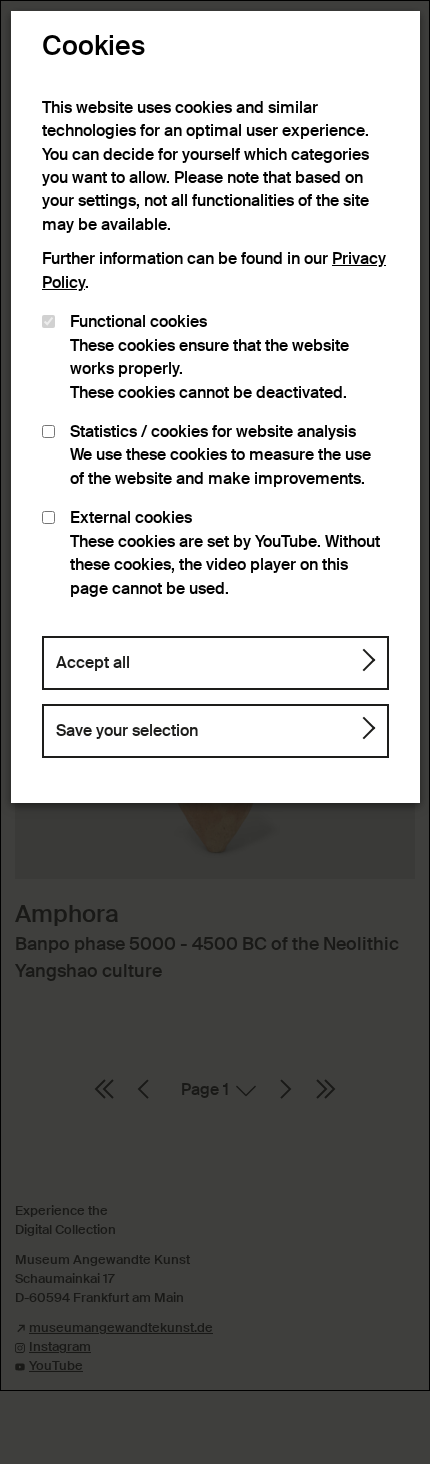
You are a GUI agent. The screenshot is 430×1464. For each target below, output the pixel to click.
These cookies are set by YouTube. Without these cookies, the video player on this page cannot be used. (225, 553)
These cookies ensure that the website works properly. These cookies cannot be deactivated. (209, 357)
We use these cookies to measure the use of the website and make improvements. (220, 455)
